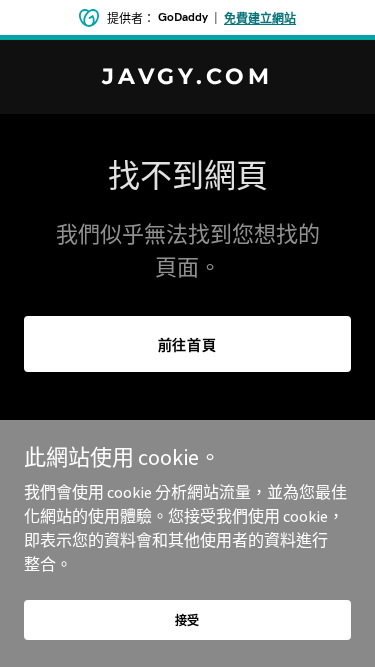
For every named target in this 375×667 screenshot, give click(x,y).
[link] (187, 78)
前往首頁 (188, 345)
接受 (188, 620)
